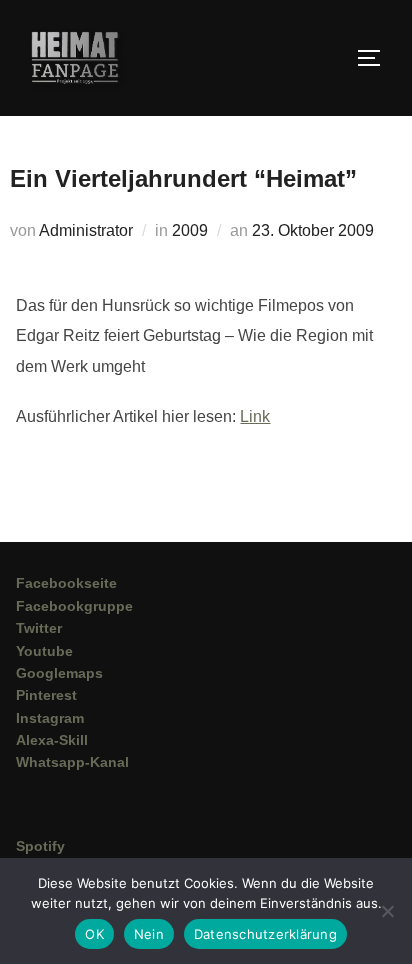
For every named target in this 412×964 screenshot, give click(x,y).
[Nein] (387, 911)
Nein (149, 934)
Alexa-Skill (52, 740)
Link (255, 416)
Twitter (39, 628)
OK (94, 934)
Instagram (50, 718)
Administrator (86, 230)
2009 (190, 230)
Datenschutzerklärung (265, 934)
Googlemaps (59, 673)
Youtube (44, 651)
